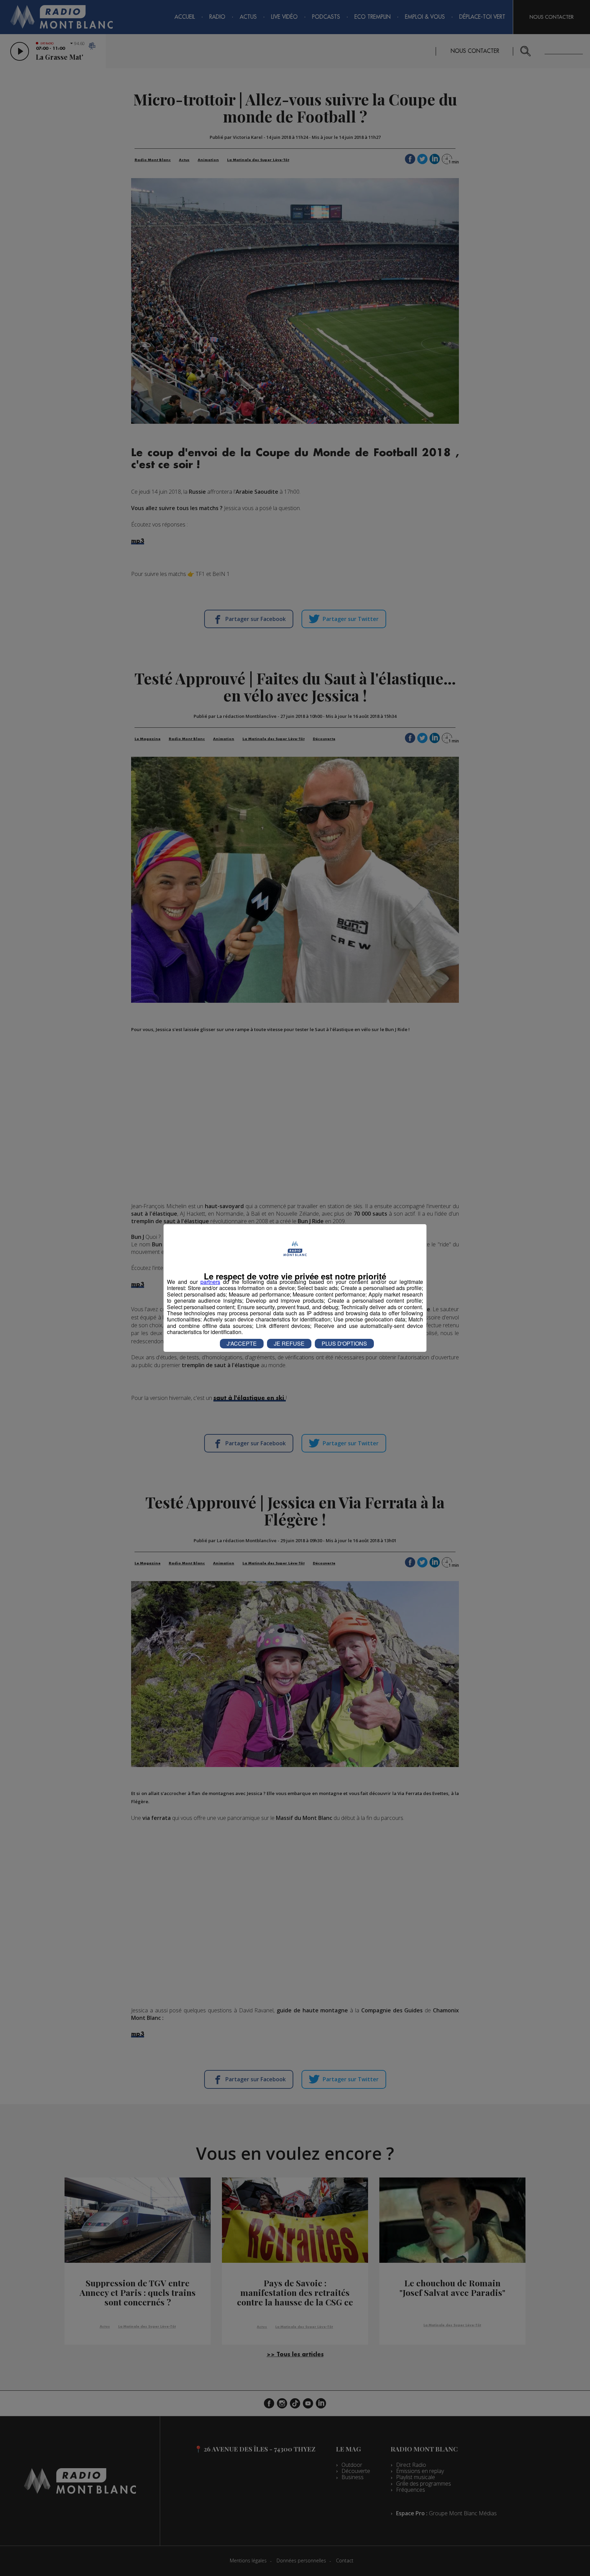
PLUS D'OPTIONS (344, 1343)
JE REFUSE (289, 1343)
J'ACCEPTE (242, 1343)
